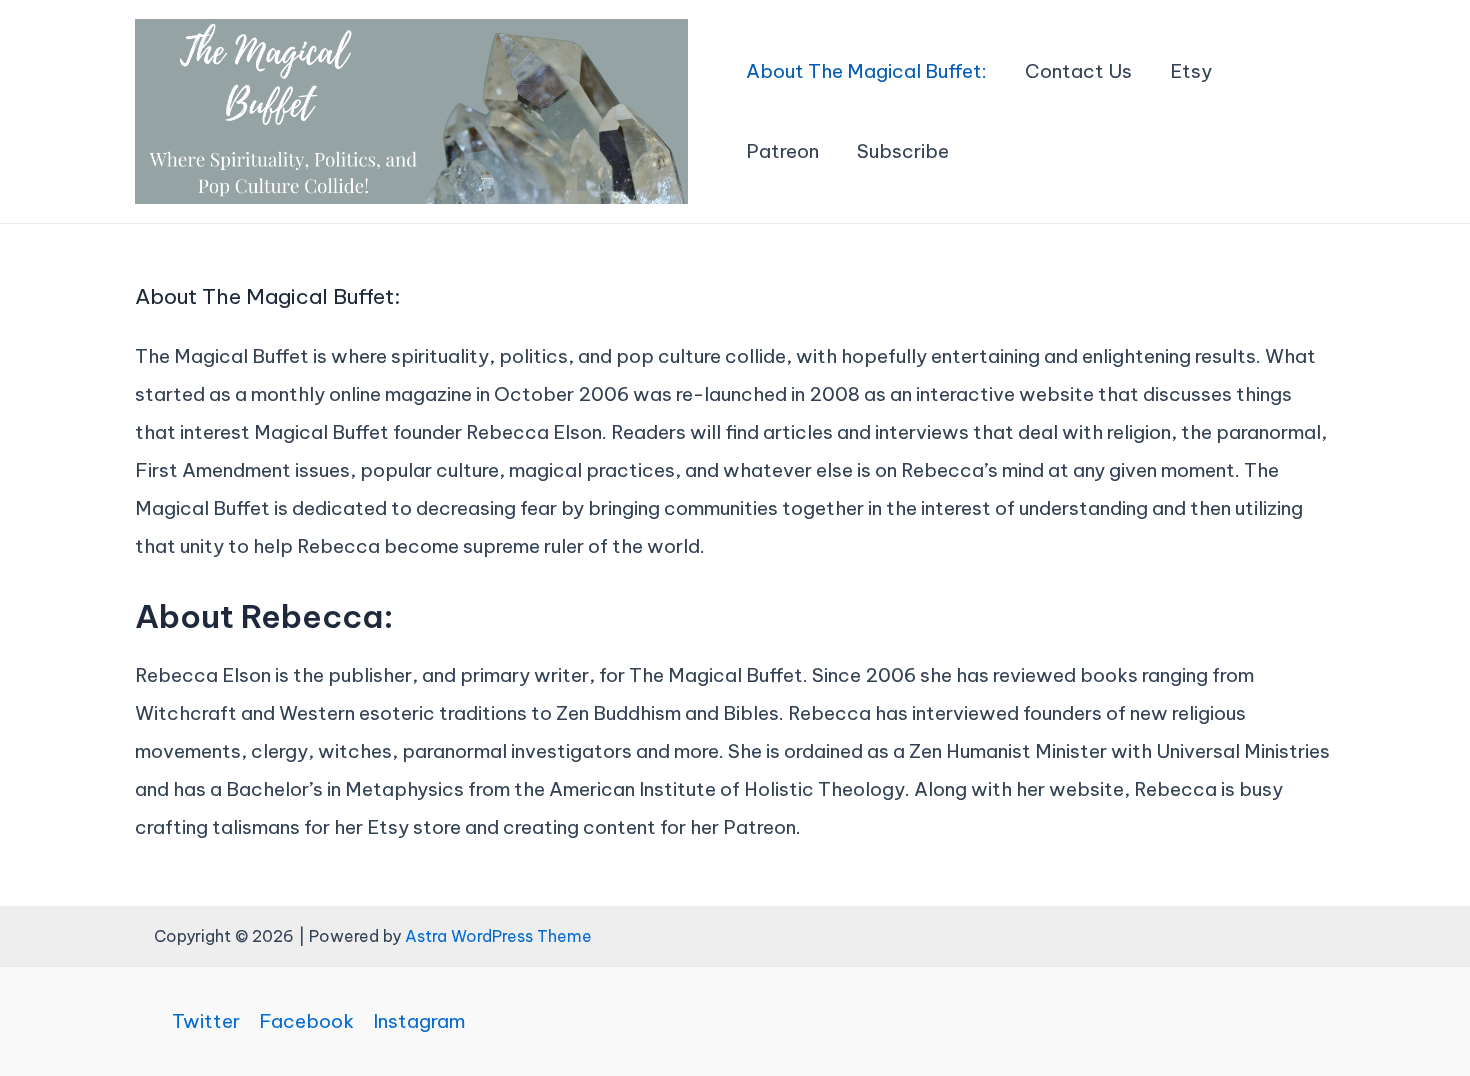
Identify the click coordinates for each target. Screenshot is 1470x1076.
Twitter (206, 1021)
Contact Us (1078, 71)
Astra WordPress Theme (498, 936)
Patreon (782, 151)
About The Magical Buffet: (866, 71)
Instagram (419, 1021)
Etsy (1191, 71)
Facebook (306, 1021)
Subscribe (903, 151)
